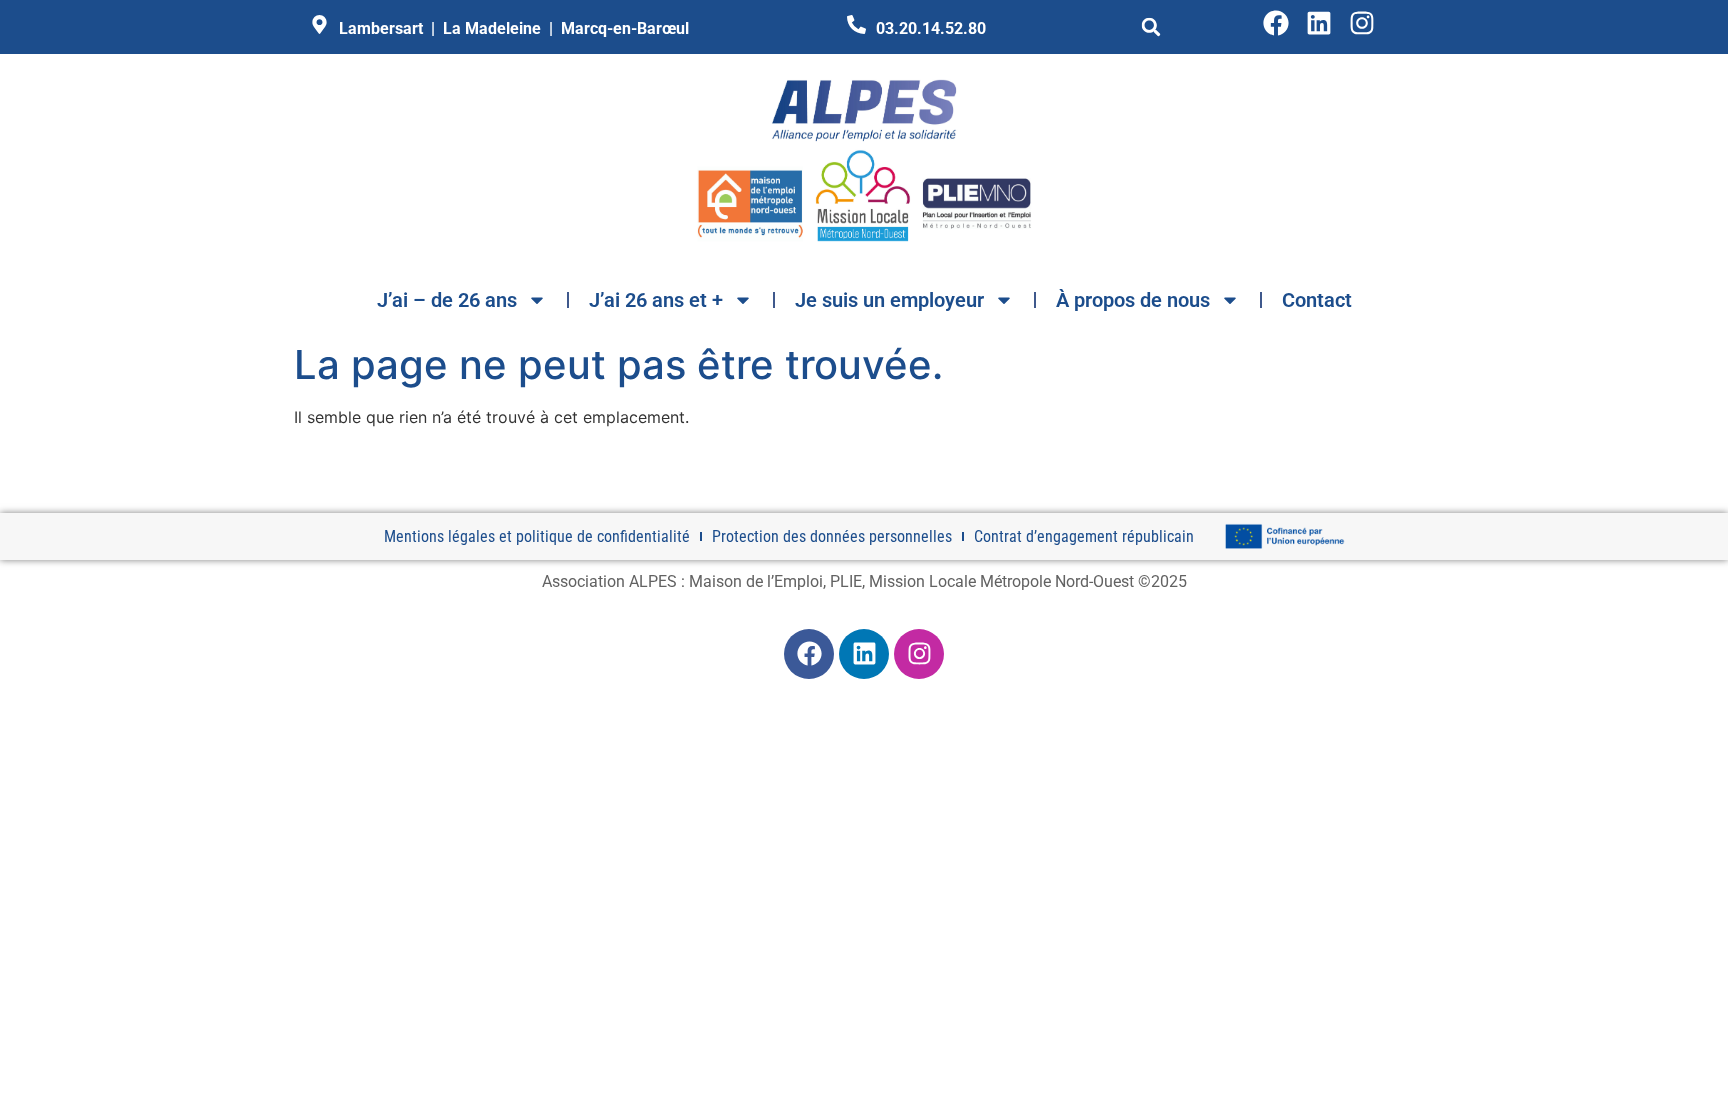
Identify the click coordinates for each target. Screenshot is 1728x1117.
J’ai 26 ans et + (656, 300)
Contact (1317, 300)
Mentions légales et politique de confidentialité (537, 536)
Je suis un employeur (889, 300)
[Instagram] (1362, 23)
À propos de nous (1133, 300)
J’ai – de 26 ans (447, 300)
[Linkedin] (1319, 23)
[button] (1151, 27)
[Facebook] (1276, 23)
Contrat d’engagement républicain (1084, 536)
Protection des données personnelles (832, 536)
